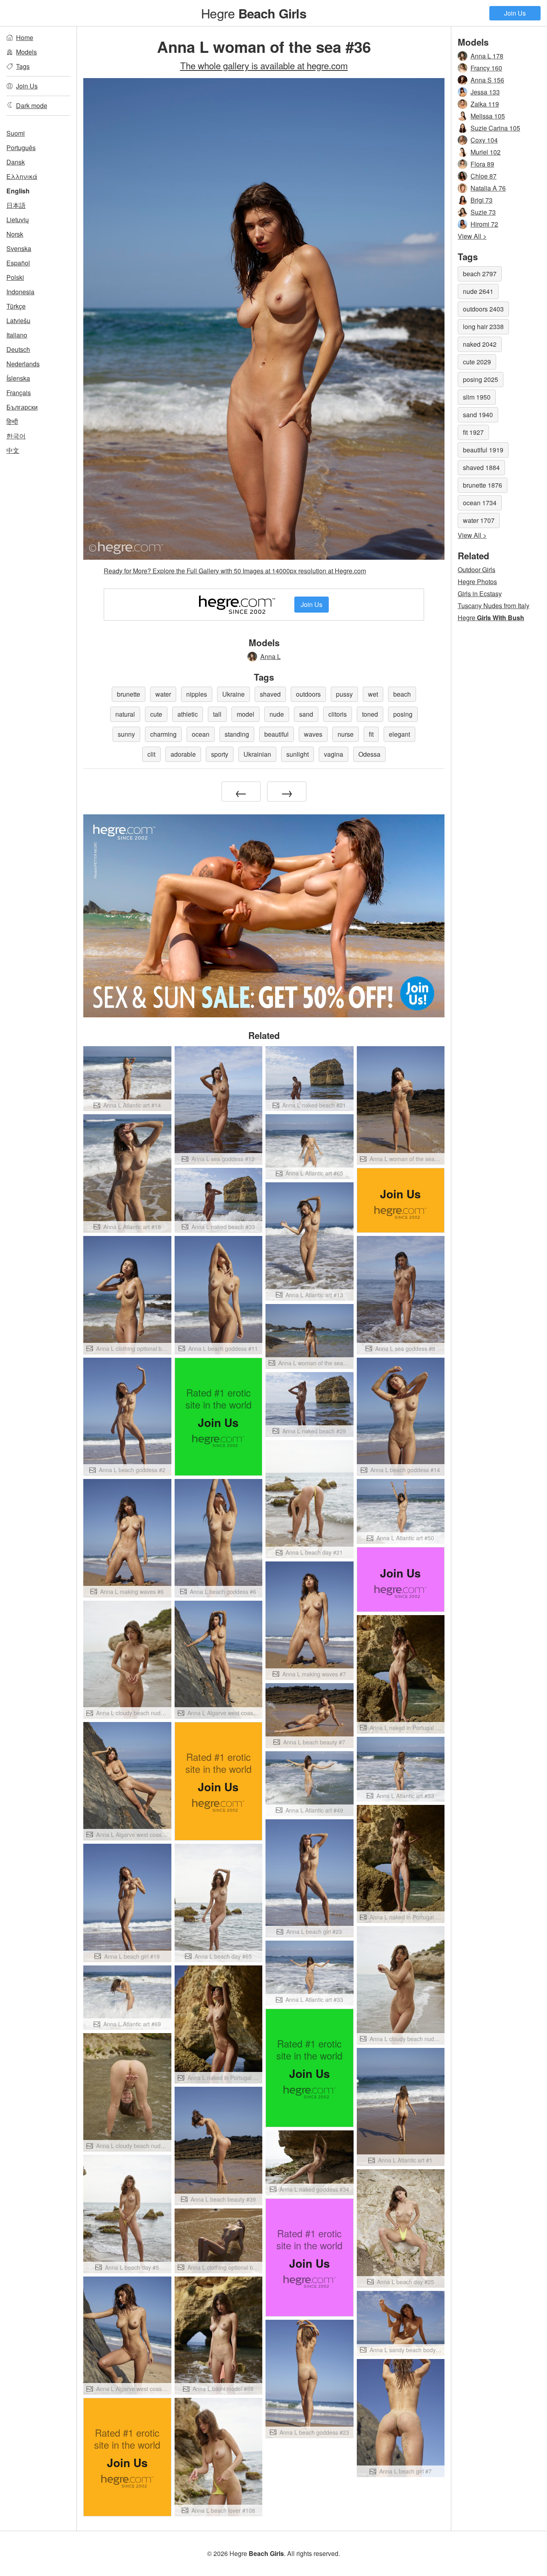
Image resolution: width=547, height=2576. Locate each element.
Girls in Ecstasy (480, 594)
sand (306, 714)
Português (21, 148)
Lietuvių (18, 220)
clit (151, 754)
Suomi (16, 133)
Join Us (515, 13)
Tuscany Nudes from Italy (494, 606)
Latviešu (18, 320)
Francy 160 (486, 68)
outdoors (308, 694)
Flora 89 (482, 164)
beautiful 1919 (483, 450)
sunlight (298, 754)
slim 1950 (477, 397)
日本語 (16, 205)
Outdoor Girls (477, 570)
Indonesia (20, 292)
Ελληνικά (22, 176)
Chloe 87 (484, 176)
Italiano (17, 335)
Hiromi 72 (484, 224)
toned (370, 714)
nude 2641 (478, 291)
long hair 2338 (483, 327)
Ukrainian (257, 754)
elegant (399, 734)
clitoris (338, 714)
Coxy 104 (484, 140)
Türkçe (16, 306)
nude (277, 714)
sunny (126, 734)
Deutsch (18, 349)
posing (403, 714)
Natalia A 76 (488, 188)
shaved (270, 694)
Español (18, 263)
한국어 (16, 436)
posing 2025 (481, 379)
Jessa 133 (485, 92)
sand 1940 (478, 415)
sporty (220, 754)
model (245, 714)
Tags (23, 66)
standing (237, 734)
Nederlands (23, 364)
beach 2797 (480, 274)
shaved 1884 (481, 467)
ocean (201, 734)
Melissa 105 (488, 116)
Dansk (16, 162)
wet (373, 694)
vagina (334, 754)
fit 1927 (473, 432)
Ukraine (233, 694)
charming (163, 734)
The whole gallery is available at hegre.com (264, 65)
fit (371, 734)
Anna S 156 (487, 80)
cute (156, 714)
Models (26, 52)
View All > (472, 236)
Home (25, 37)
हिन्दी (12, 421)
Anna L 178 (487, 56)
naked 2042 (480, 344)
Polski (15, 277)
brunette (129, 694)
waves (313, 734)
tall (217, 714)
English (18, 191)
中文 (13, 450)
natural (125, 714)
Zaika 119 (485, 104)
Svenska (19, 248)
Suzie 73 (483, 212)
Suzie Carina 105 (495, 128)
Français (19, 393)
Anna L (270, 656)
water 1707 (479, 520)
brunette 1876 (483, 485)
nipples (197, 694)
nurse (346, 734)
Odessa (369, 754)
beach (402, 694)
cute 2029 (477, 362)
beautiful (277, 734)
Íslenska (18, 378)
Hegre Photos (477, 582)
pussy (344, 694)
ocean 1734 (480, 503)
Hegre (253, 13)
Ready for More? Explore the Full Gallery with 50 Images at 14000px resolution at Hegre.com (235, 571)
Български (22, 407)
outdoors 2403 (483, 309)
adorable (183, 754)
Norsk (15, 234)
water (163, 694)
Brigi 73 (482, 200)
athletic (188, 714)
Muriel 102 (486, 152)
